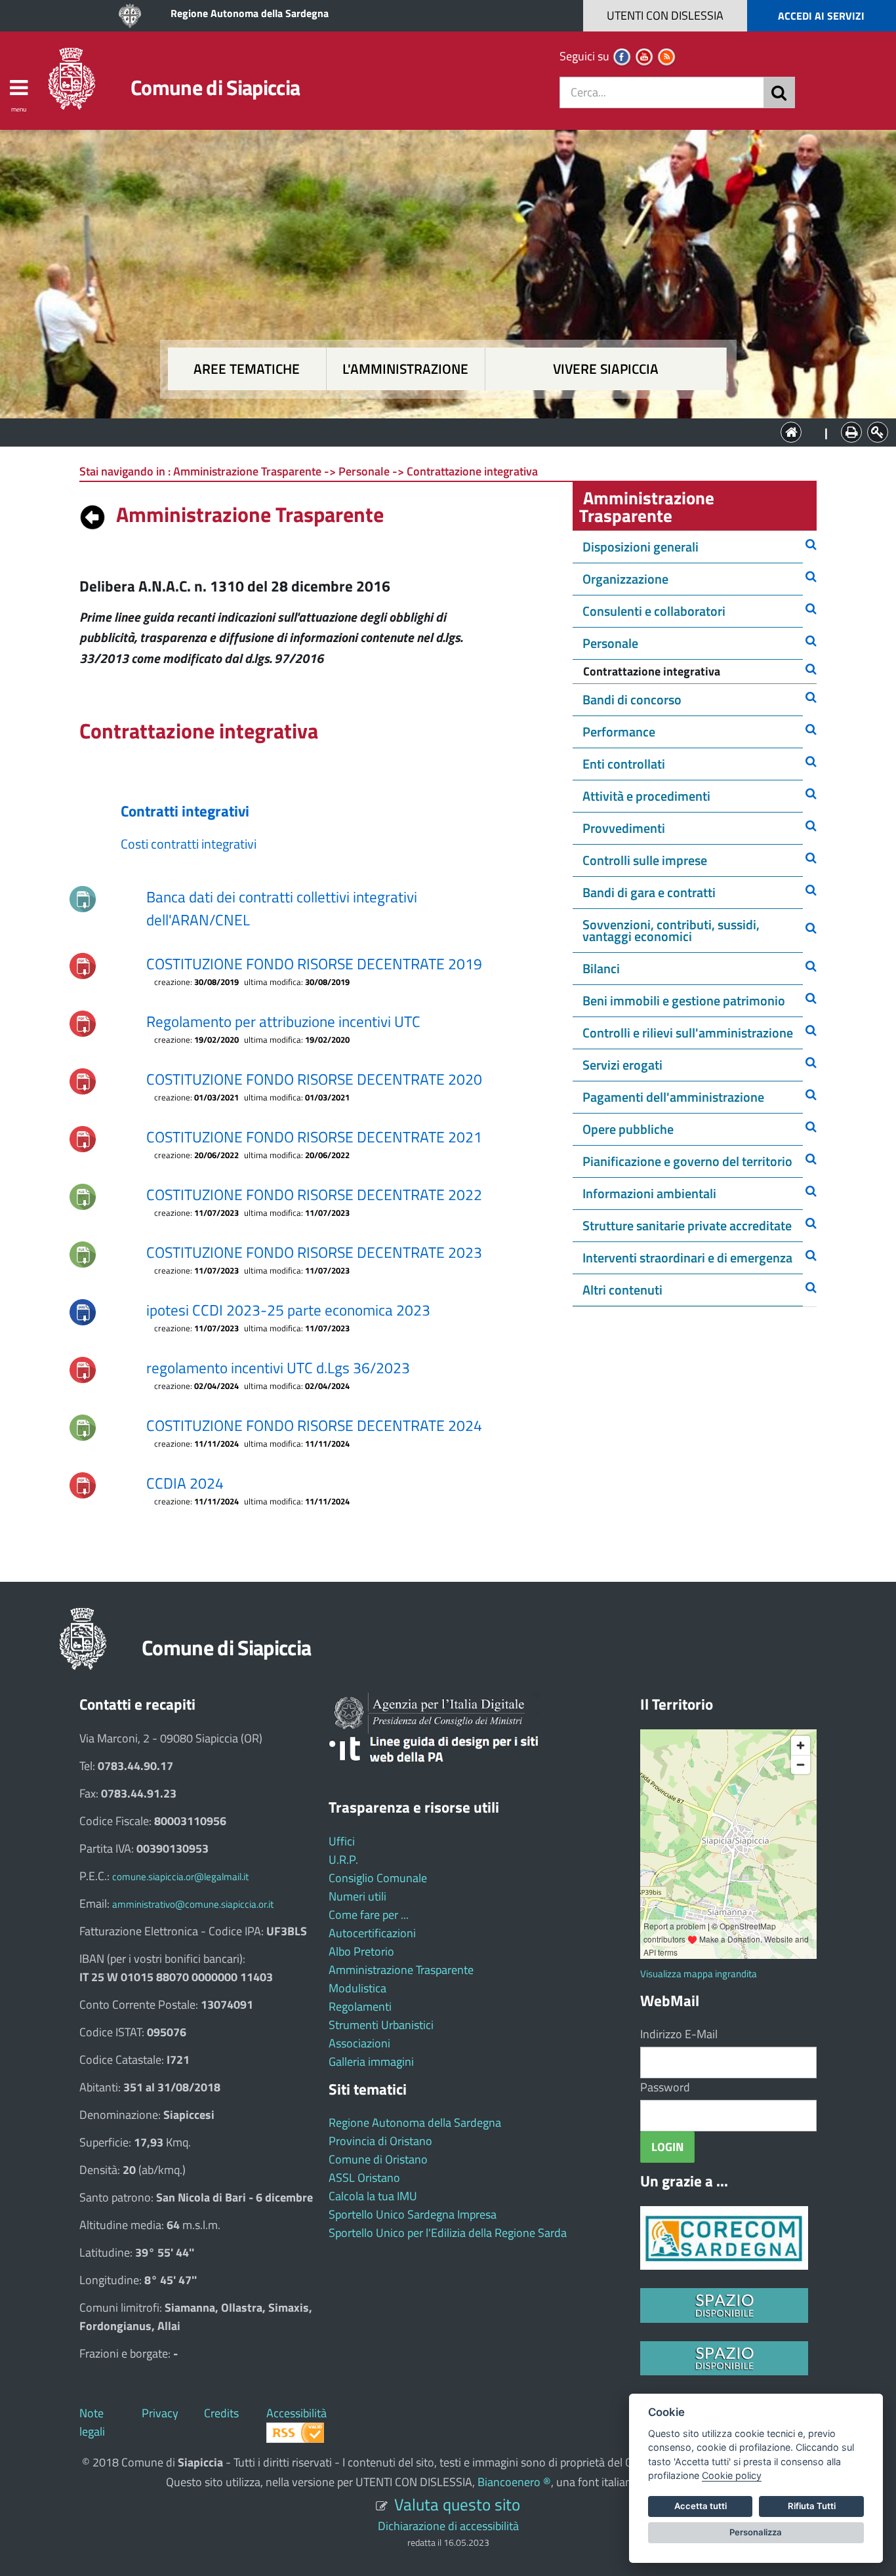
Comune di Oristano (378, 2159)
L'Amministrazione (438, 431)
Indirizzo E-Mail (679, 2034)
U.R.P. (343, 1860)
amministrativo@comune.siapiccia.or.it (193, 1904)
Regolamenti (360, 2006)
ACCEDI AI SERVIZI (821, 16)
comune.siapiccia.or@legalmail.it (180, 1877)
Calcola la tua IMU (373, 2196)
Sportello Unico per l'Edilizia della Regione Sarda (448, 2233)
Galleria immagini (371, 2062)
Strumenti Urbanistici (381, 2025)
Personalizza (756, 2532)
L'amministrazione (405, 369)
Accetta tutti (701, 2506)
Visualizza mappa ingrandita (699, 1974)
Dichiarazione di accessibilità (448, 2526)
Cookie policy (732, 2475)
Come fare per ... (369, 1915)
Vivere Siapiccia (606, 369)
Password (665, 2087)
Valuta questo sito (457, 2504)
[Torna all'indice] (92, 514)
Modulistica (357, 1988)
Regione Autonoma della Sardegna (250, 13)
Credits (221, 2413)
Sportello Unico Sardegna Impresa (413, 2214)
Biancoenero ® (514, 2482)
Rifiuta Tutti (812, 2506)
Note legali (92, 2422)
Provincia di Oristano (380, 2141)
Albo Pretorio (361, 1951)
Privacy (160, 2413)
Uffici (342, 1841)
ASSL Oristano (364, 2178)
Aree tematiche (247, 369)
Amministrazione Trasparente (401, 1970)
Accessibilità (296, 2413)
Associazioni (359, 2043)
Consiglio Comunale (378, 1878)
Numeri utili (357, 1896)
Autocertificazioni (372, 1933)
